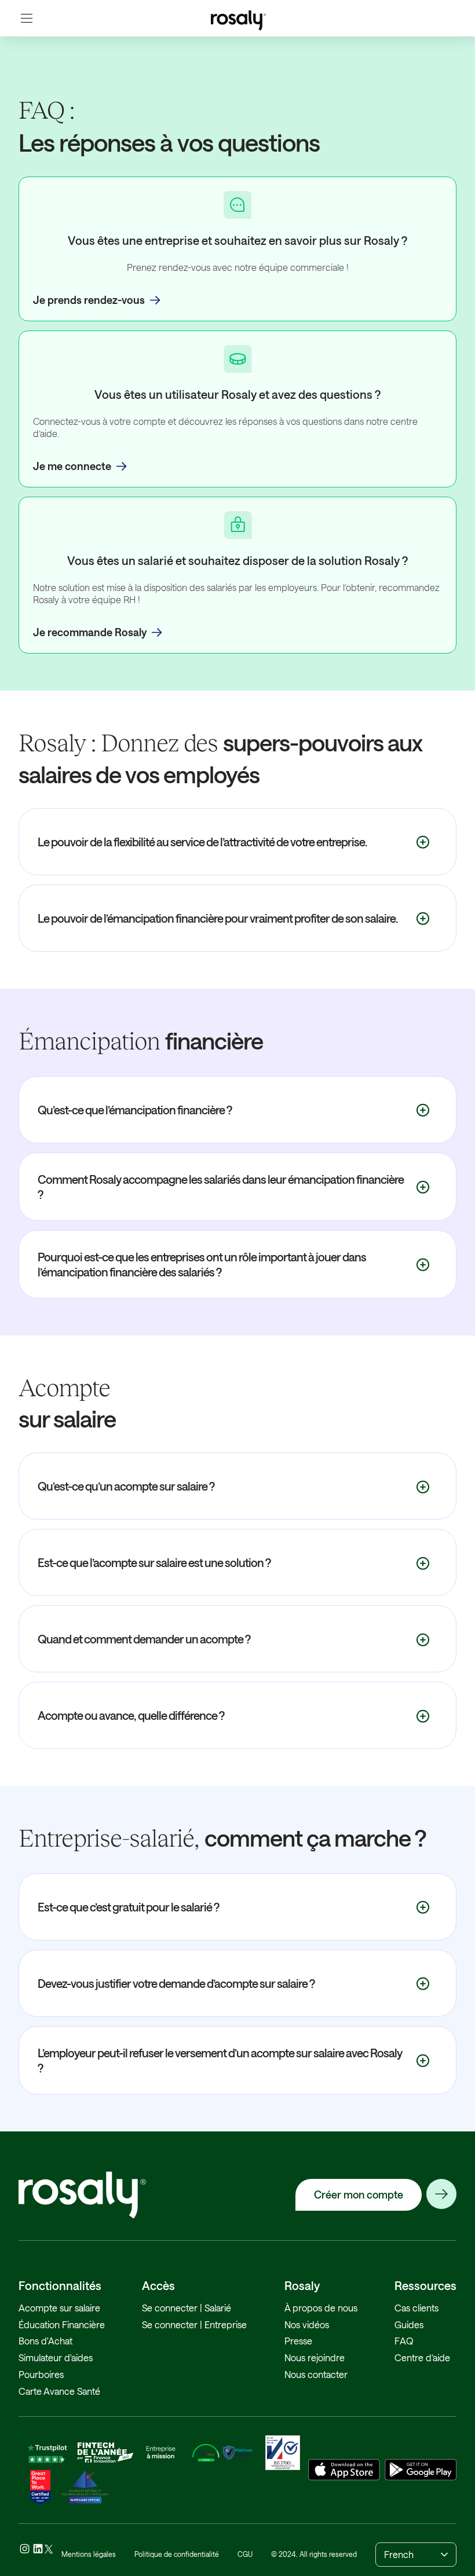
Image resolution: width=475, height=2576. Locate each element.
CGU (245, 2554)
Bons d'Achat (45, 2341)
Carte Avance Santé (59, 2391)
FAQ (404, 2341)
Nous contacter (316, 2374)
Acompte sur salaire (59, 2308)
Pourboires (41, 2374)
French (399, 2554)
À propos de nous (321, 2308)
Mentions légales (89, 2554)
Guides (409, 2324)
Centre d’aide (422, 2357)
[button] (27, 18)
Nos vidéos (307, 2324)
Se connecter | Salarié (187, 2308)
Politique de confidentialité (177, 2554)
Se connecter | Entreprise (194, 2324)
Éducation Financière (62, 2324)
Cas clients (416, 2308)
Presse (298, 2341)
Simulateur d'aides (56, 2357)
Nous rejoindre (315, 2357)
